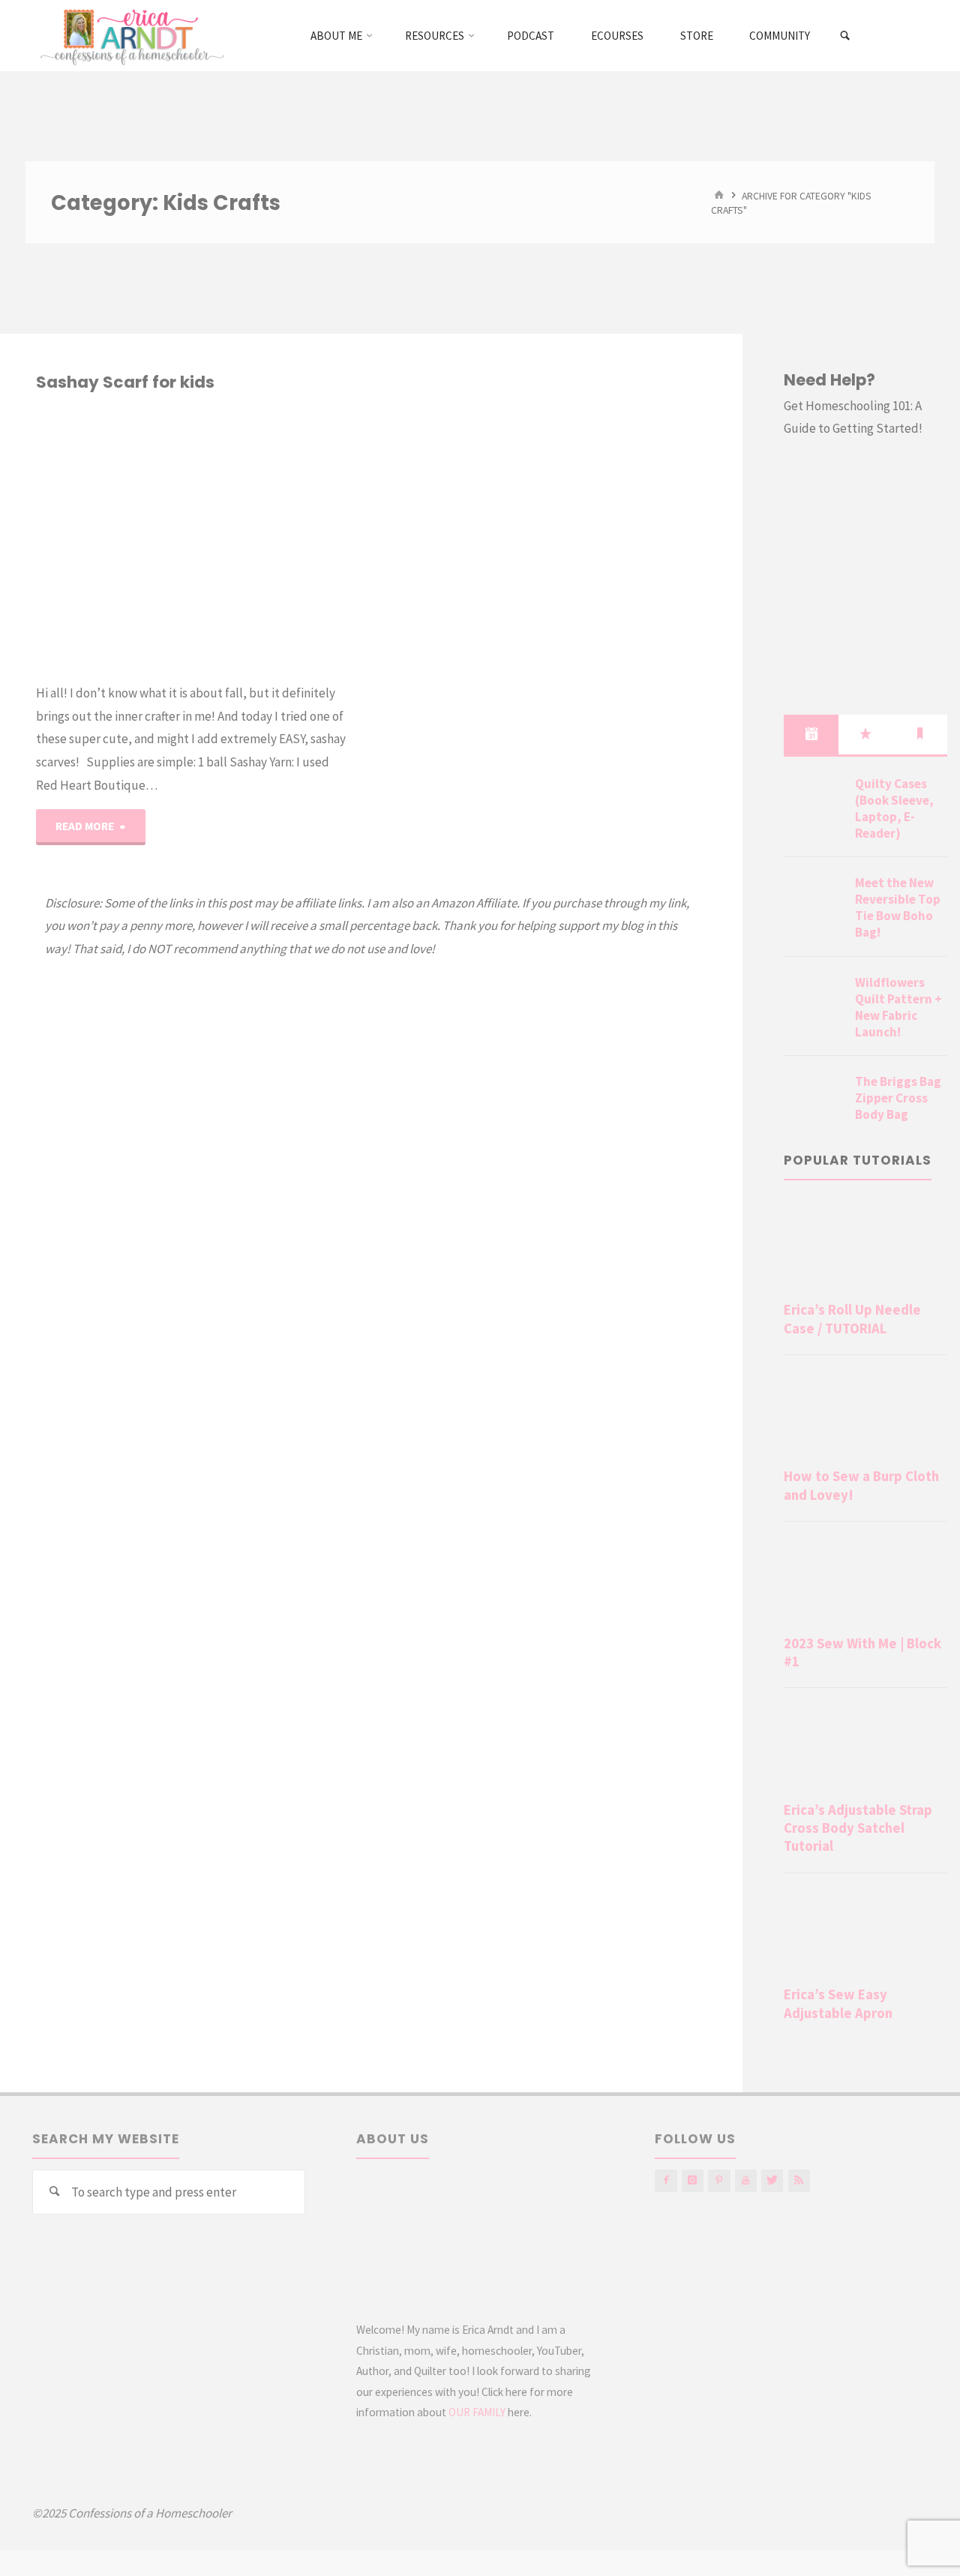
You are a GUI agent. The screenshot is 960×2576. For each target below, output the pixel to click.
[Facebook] (666, 2180)
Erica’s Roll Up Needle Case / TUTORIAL (852, 1319)
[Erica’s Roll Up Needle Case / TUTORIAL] (865, 1248)
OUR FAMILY (477, 2412)
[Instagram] (693, 2180)
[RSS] (799, 2180)
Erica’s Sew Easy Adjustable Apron (838, 2003)
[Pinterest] (719, 2180)
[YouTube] (746, 2180)
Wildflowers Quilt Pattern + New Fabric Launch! (898, 1007)
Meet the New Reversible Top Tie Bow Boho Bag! (898, 907)
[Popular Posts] (866, 734)
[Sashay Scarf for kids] (269, 538)
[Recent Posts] (811, 734)
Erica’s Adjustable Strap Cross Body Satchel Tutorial (858, 1828)
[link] (846, 36)
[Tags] (920, 734)
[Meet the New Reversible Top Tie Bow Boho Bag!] (814, 901)
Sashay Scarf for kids (125, 382)
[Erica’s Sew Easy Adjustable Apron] (865, 1933)
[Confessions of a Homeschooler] (129, 35)
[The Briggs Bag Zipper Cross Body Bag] (814, 1099)
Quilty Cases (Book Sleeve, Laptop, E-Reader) (894, 808)
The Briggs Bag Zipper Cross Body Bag (898, 1098)
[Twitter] (772, 2180)
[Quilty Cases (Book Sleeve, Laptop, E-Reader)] (814, 802)
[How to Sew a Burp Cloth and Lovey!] (865, 1415)
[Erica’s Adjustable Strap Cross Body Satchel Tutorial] (865, 1748)
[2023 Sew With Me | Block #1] (865, 1581)
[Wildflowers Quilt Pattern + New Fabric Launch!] (814, 1000)
